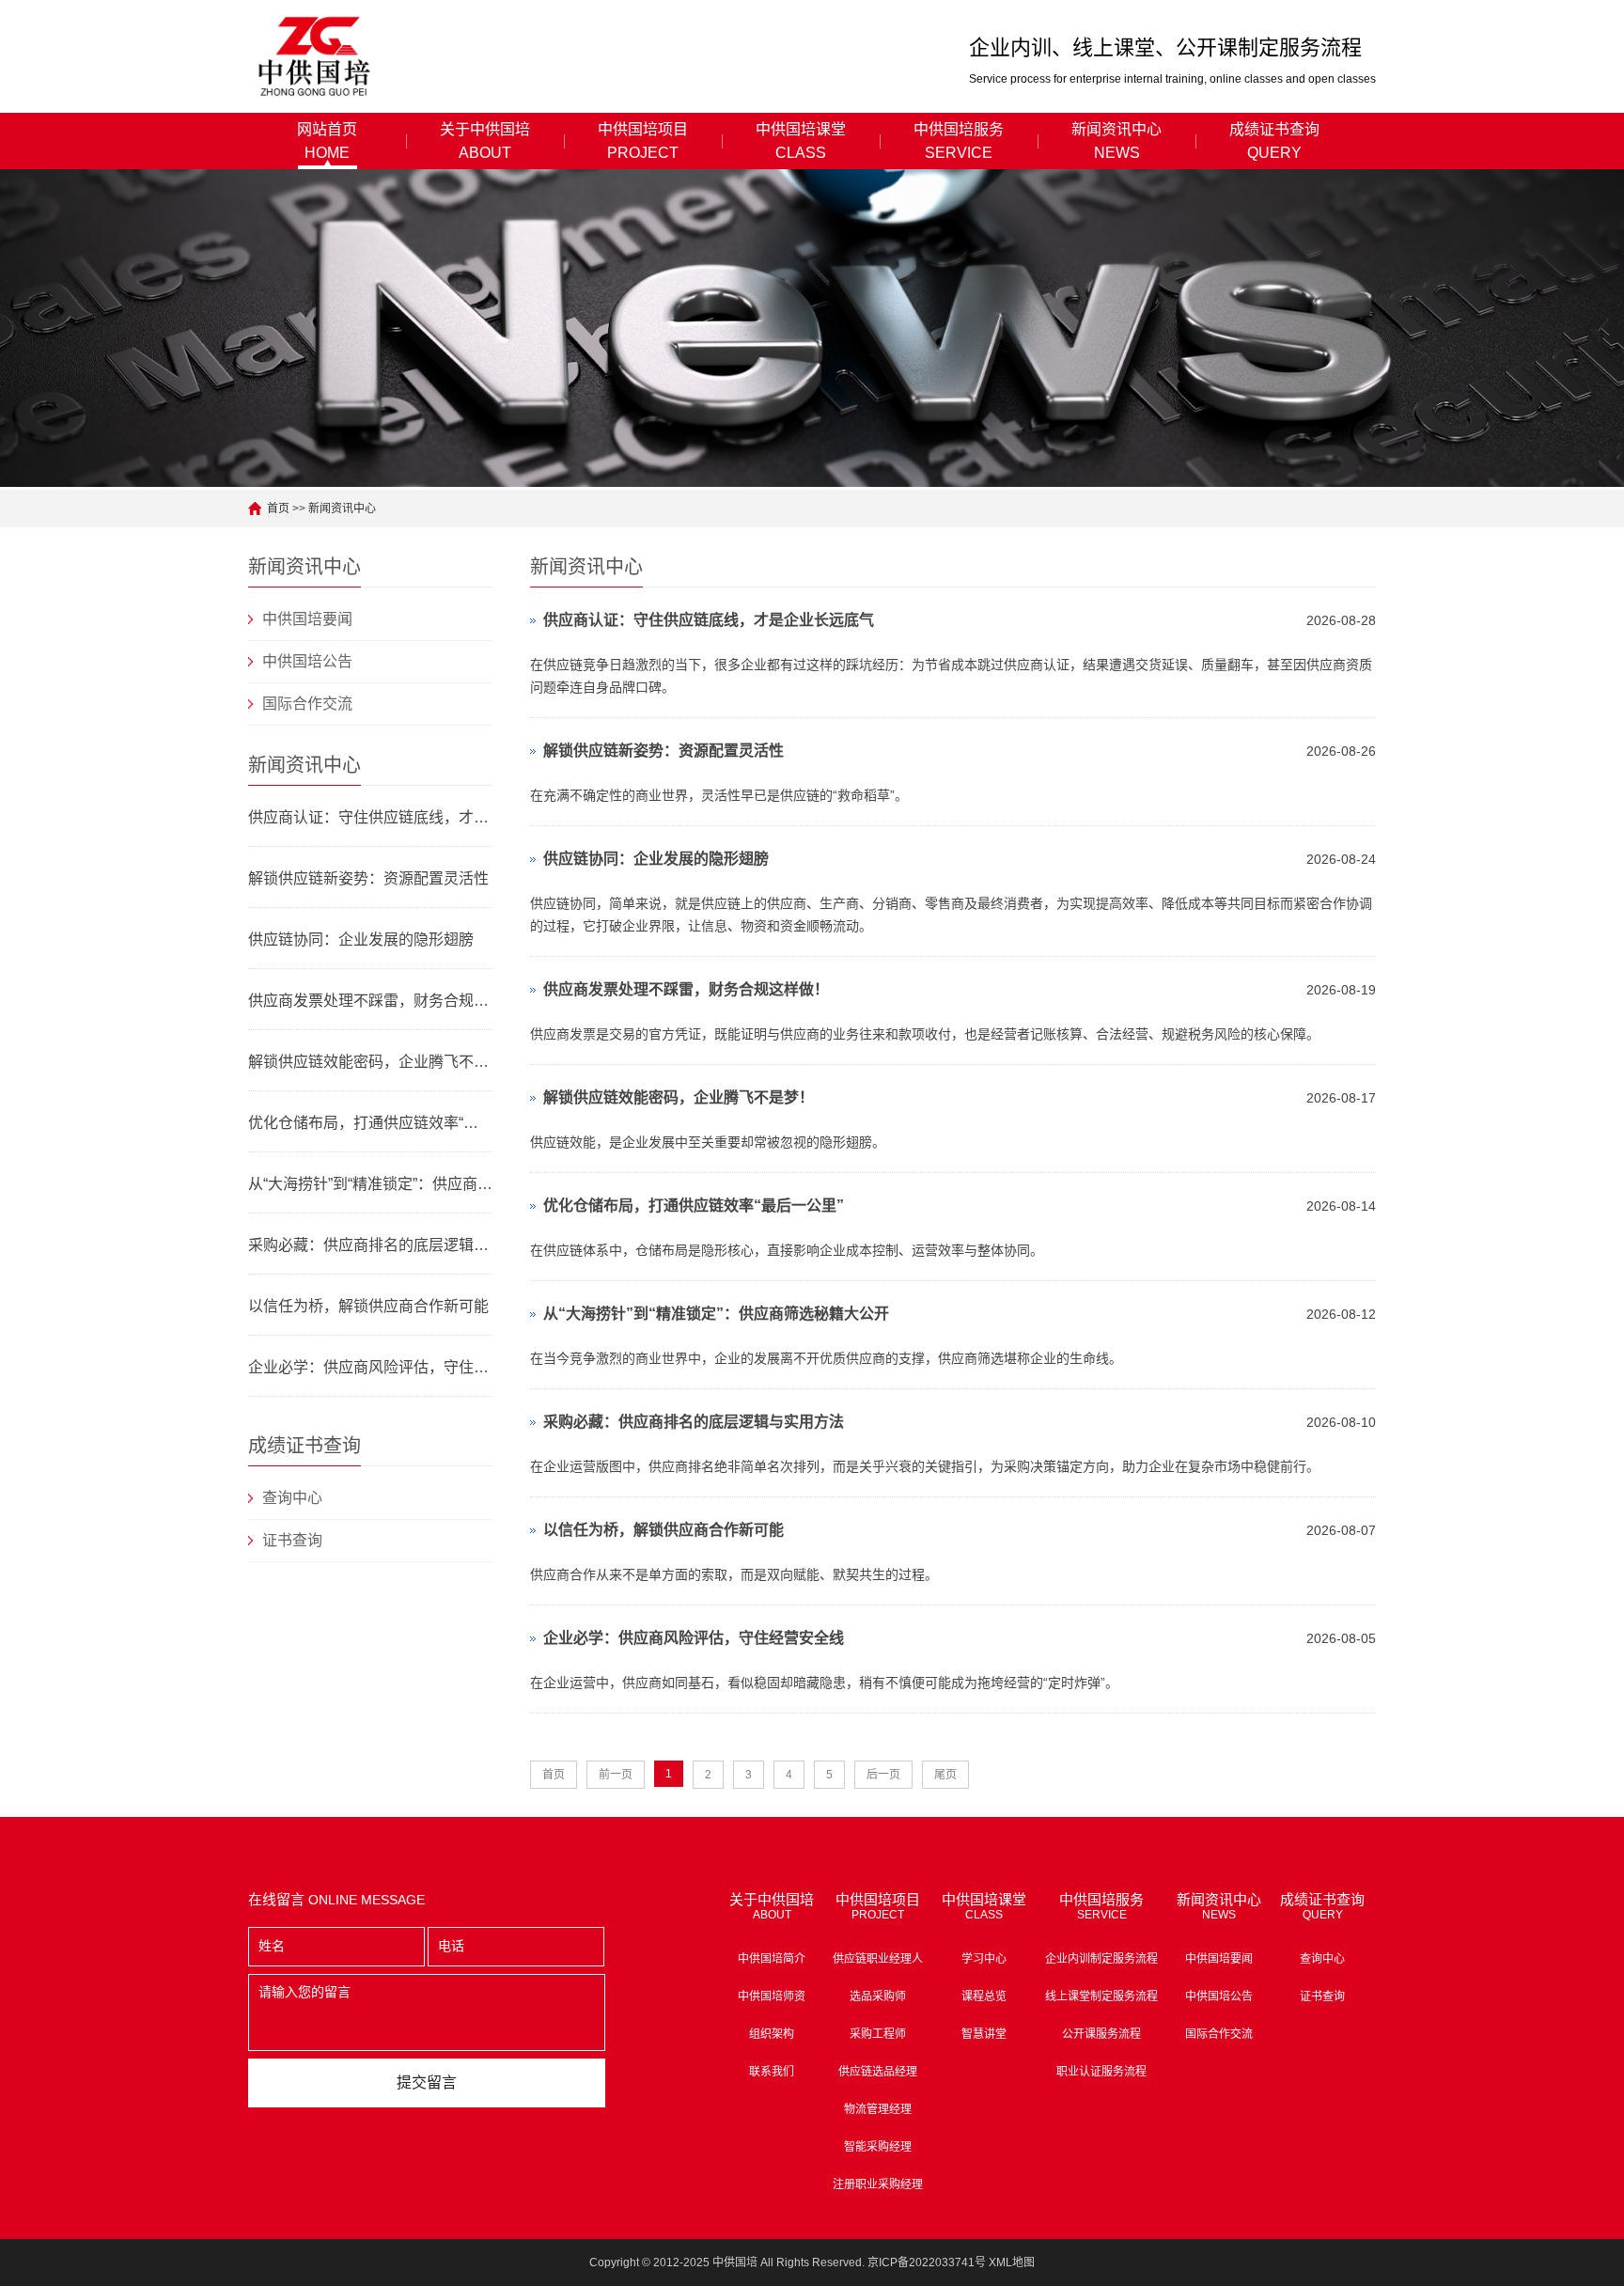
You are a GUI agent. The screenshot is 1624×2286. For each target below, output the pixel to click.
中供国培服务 (959, 141)
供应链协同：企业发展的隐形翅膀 (361, 939)
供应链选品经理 (878, 2072)
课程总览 (984, 1996)
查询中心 (292, 1498)
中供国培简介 (772, 1959)
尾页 (945, 1775)
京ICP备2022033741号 (927, 2263)
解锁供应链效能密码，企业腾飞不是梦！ (370, 1062)
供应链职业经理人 (878, 1959)
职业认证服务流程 (1101, 2072)
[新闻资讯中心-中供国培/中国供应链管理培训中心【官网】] (315, 56)
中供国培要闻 (307, 619)
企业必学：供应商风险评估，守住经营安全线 (370, 1367)
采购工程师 (878, 2034)
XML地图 (1012, 2263)
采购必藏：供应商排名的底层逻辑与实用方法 (370, 1245)
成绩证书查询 (1274, 141)
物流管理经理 (878, 2109)
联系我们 (772, 2072)
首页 (278, 509)
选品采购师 (878, 1996)
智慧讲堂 (984, 2034)
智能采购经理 (878, 2147)
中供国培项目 (643, 141)
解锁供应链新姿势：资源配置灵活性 (368, 878)
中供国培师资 (772, 1996)
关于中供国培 (485, 141)
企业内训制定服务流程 (1101, 1959)
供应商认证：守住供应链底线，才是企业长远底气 (370, 817)
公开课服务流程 (1101, 2034)
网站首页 (327, 141)
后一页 (883, 1775)
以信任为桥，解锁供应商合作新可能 (368, 1306)
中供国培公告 (307, 661)
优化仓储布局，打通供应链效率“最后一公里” (370, 1123)
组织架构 (772, 2034)
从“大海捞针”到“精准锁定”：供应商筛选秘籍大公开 (370, 1184)
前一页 (616, 1775)
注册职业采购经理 (878, 2184)
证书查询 (292, 1540)
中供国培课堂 (801, 141)
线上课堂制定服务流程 (1101, 1996)
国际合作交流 (307, 704)
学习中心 (984, 1959)
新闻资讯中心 (1116, 141)
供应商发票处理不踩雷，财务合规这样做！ (370, 1001)
